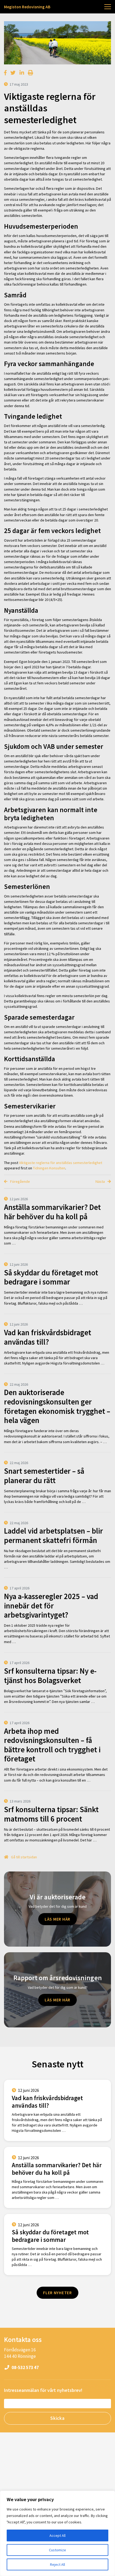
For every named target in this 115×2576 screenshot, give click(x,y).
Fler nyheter (57, 2293)
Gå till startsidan (24, 1857)
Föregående (20, 1181)
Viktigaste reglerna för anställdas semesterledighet (61, 1163)
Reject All (57, 2564)
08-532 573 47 (25, 2367)
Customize (57, 2550)
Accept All (57, 2535)
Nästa (101, 1181)
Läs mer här (57, 1919)
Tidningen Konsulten (49, 1168)
